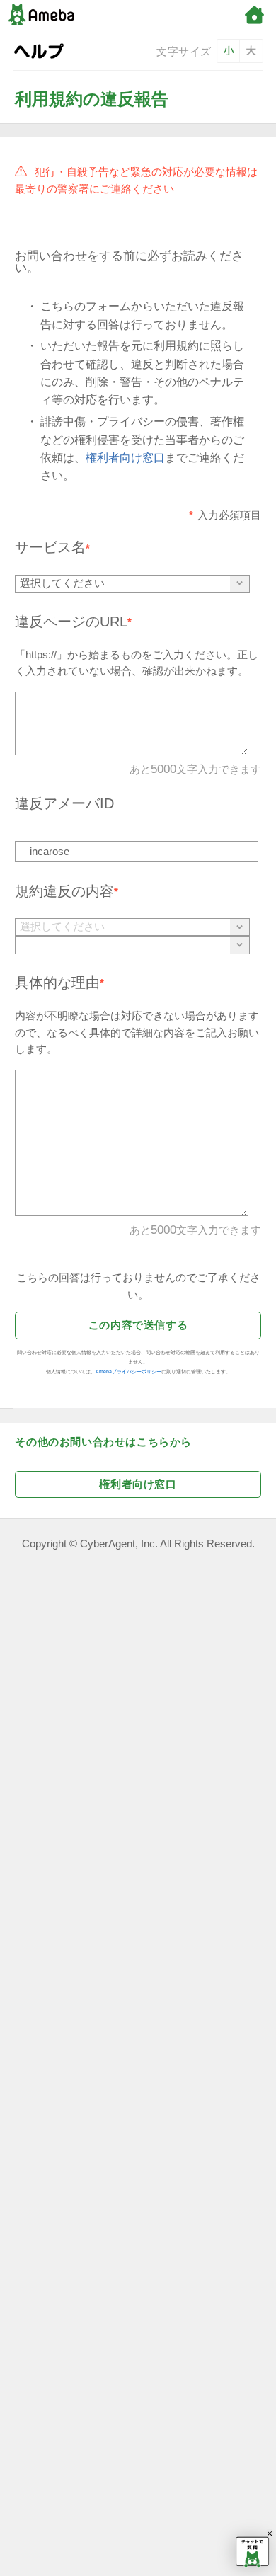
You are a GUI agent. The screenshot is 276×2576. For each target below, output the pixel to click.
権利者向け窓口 (125, 458)
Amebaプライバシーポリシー (128, 1372)
